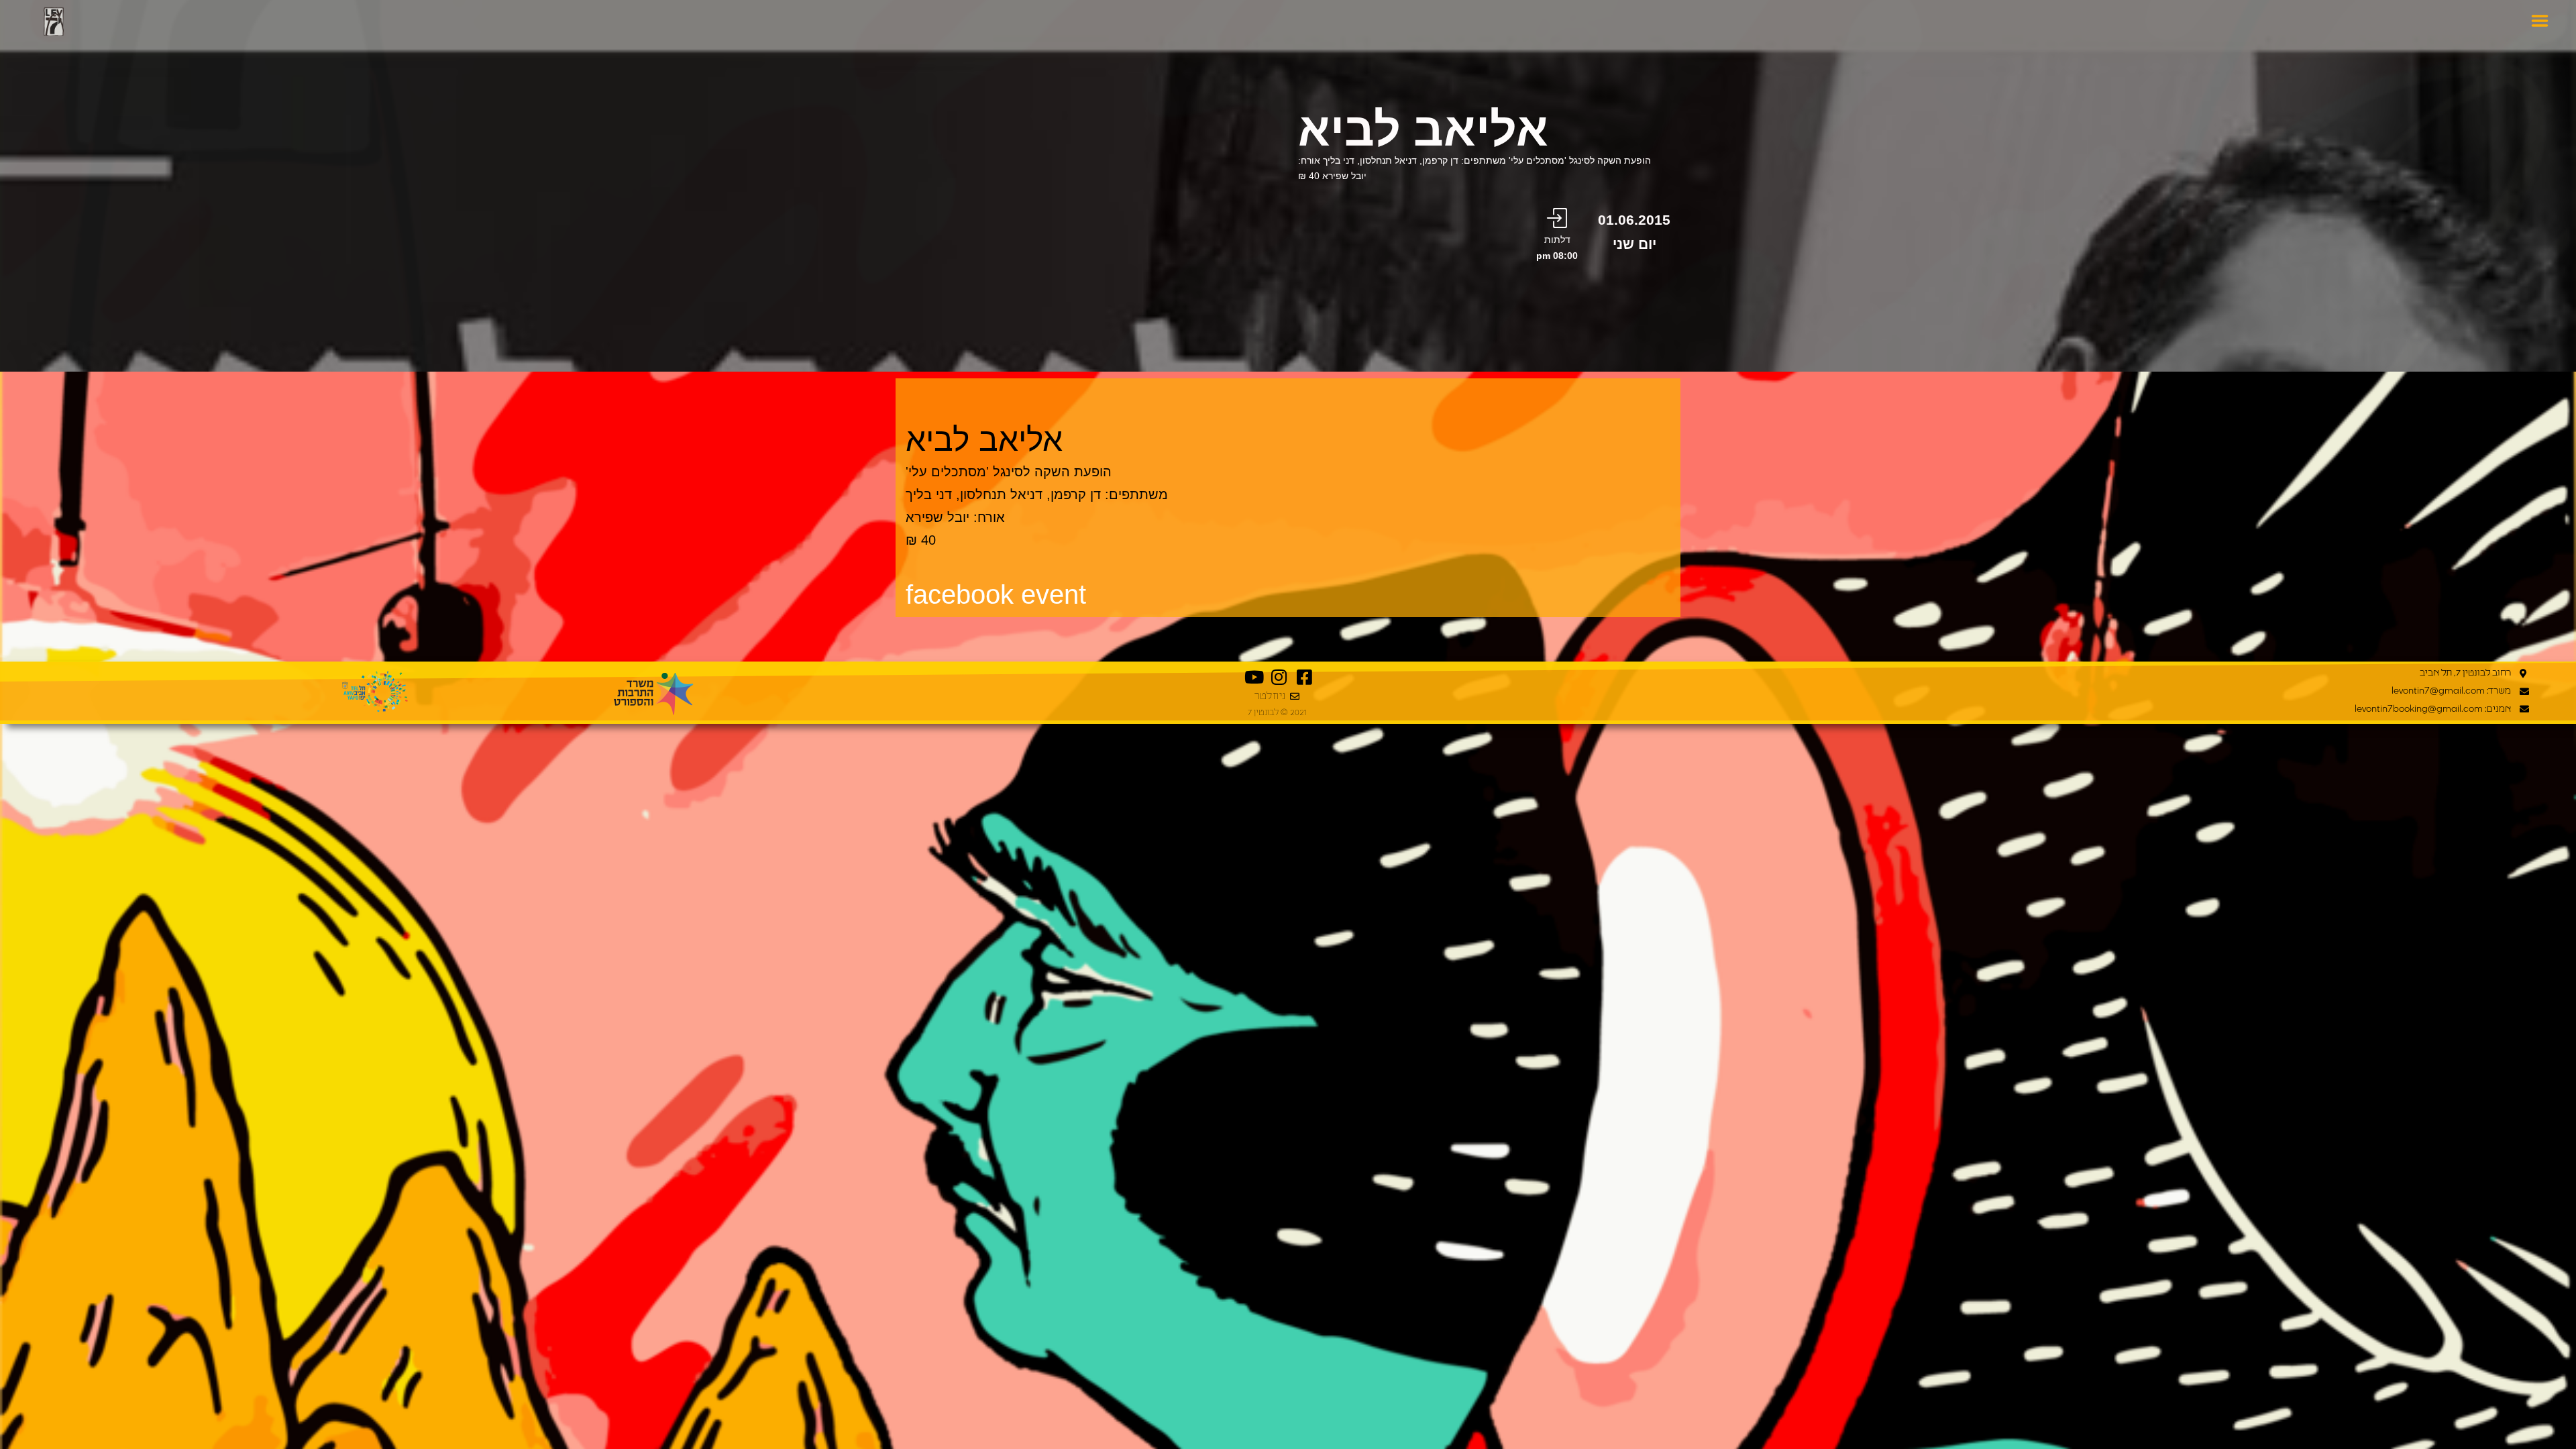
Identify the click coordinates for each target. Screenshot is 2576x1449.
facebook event (996, 594)
